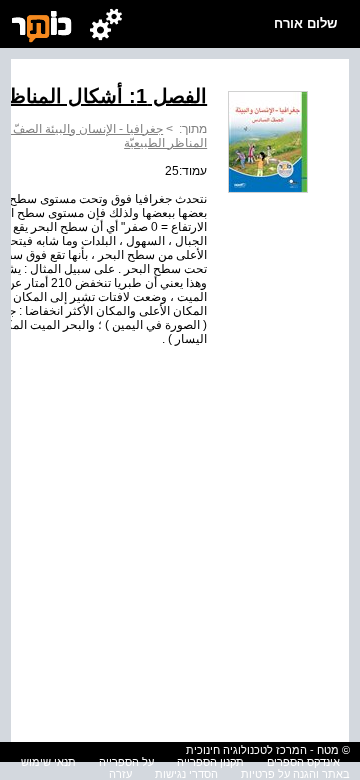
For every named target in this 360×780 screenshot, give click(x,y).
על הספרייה (126, 762)
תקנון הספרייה (210, 762)
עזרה (120, 774)
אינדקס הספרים (303, 762)
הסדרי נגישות (186, 774)
